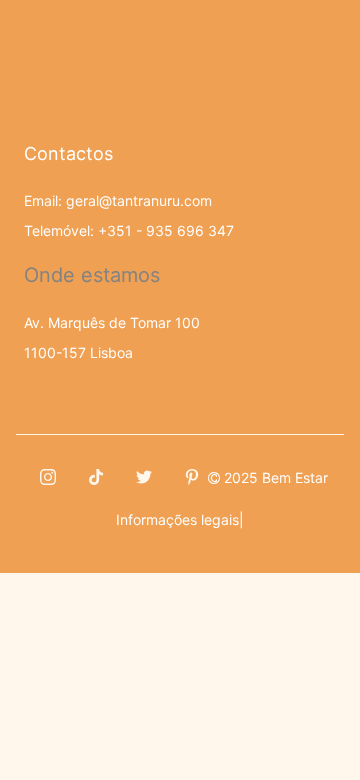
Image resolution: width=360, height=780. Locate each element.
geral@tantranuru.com (139, 200)
